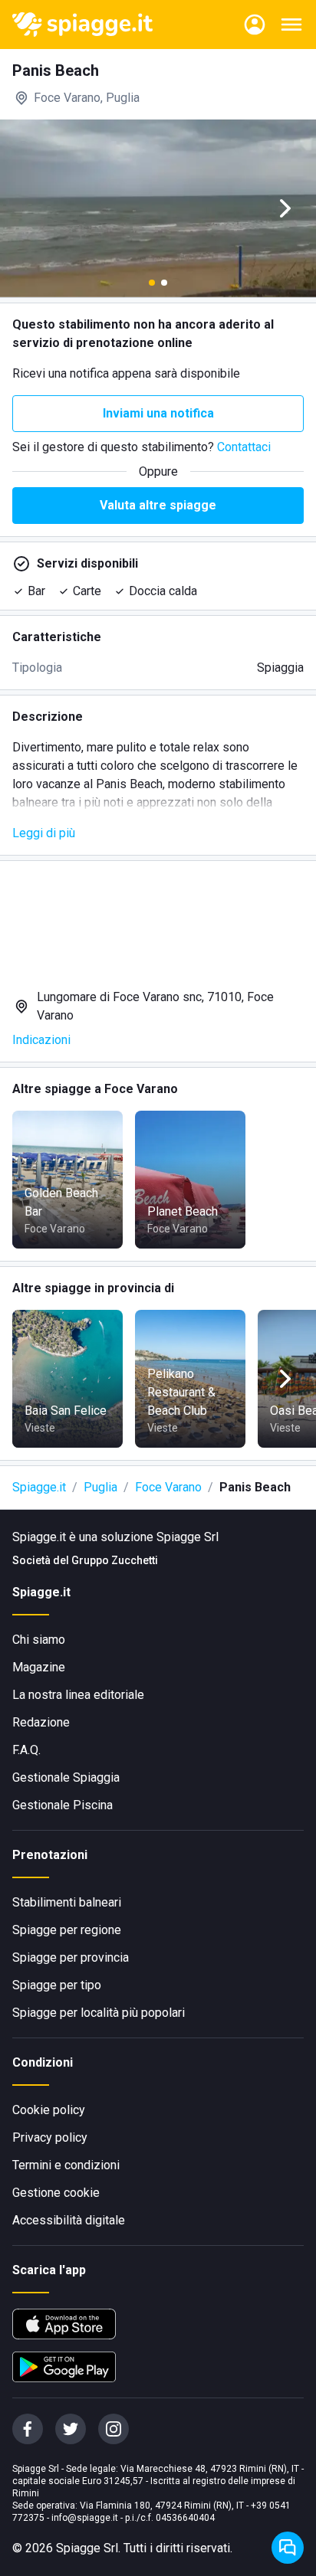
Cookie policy (49, 2110)
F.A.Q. (26, 1750)
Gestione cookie (56, 2193)
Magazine (39, 1667)
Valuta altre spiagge (158, 505)
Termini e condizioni (66, 2165)
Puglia (100, 1487)
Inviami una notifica (158, 413)
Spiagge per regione (67, 1930)
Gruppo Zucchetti (115, 1560)
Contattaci (244, 447)
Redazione (41, 1722)
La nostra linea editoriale (78, 1695)
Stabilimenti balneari (67, 1902)
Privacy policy (50, 2137)
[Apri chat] (288, 2548)
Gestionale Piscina (63, 1805)
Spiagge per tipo (57, 1985)
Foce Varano (168, 1487)
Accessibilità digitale (69, 2220)
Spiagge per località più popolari (99, 2013)
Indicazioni (41, 1040)
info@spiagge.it (85, 2518)
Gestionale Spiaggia (66, 1777)
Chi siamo (39, 1640)
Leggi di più (44, 833)
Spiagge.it (39, 1487)
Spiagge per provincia (71, 1957)
